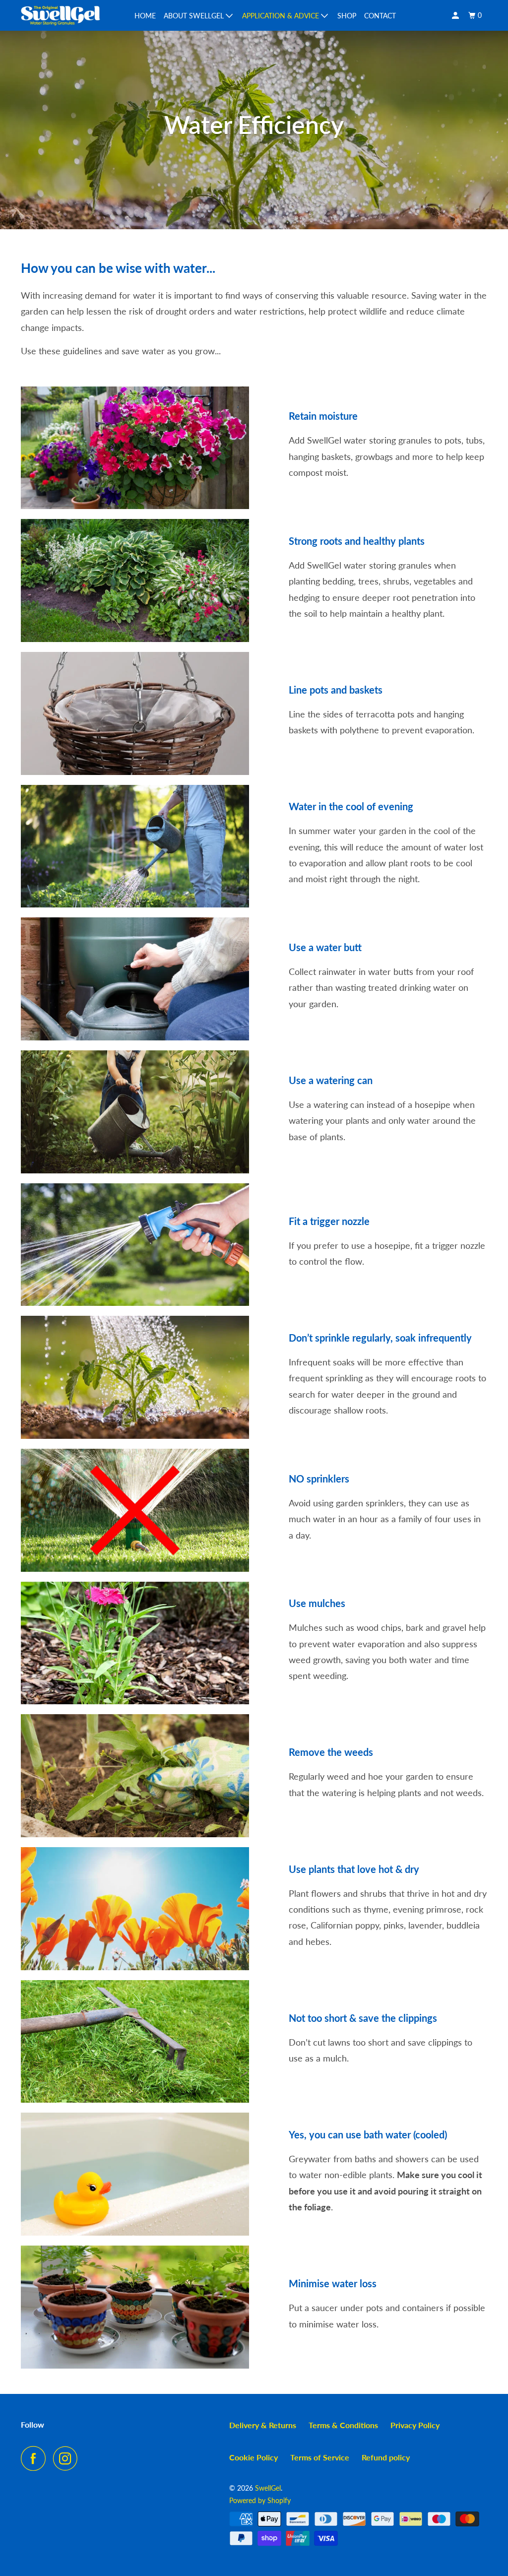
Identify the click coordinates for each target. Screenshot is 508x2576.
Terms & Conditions (343, 2425)
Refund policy (386, 2457)
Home (145, 16)
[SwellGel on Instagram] (68, 2458)
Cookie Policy (254, 2457)
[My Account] (456, 16)
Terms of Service (320, 2457)
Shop (347, 16)
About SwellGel (195, 16)
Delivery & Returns (263, 2425)
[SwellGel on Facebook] (36, 2458)
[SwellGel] (61, 15)
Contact (380, 16)
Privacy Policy (415, 2425)
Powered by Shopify (260, 2500)
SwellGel (268, 2488)
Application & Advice (282, 16)
